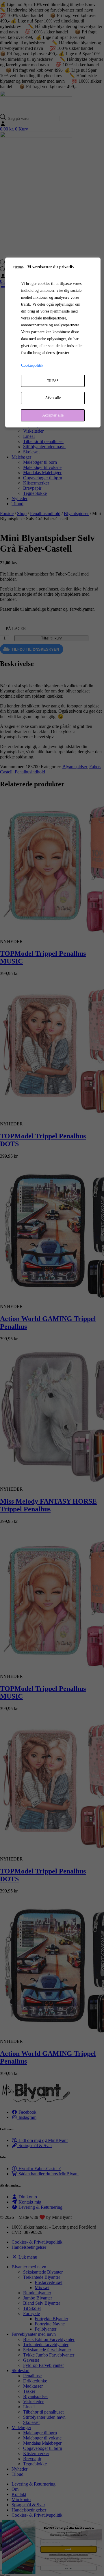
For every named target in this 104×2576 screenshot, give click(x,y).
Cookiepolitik (32, 365)
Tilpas (53, 381)
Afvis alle (53, 398)
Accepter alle (53, 415)
